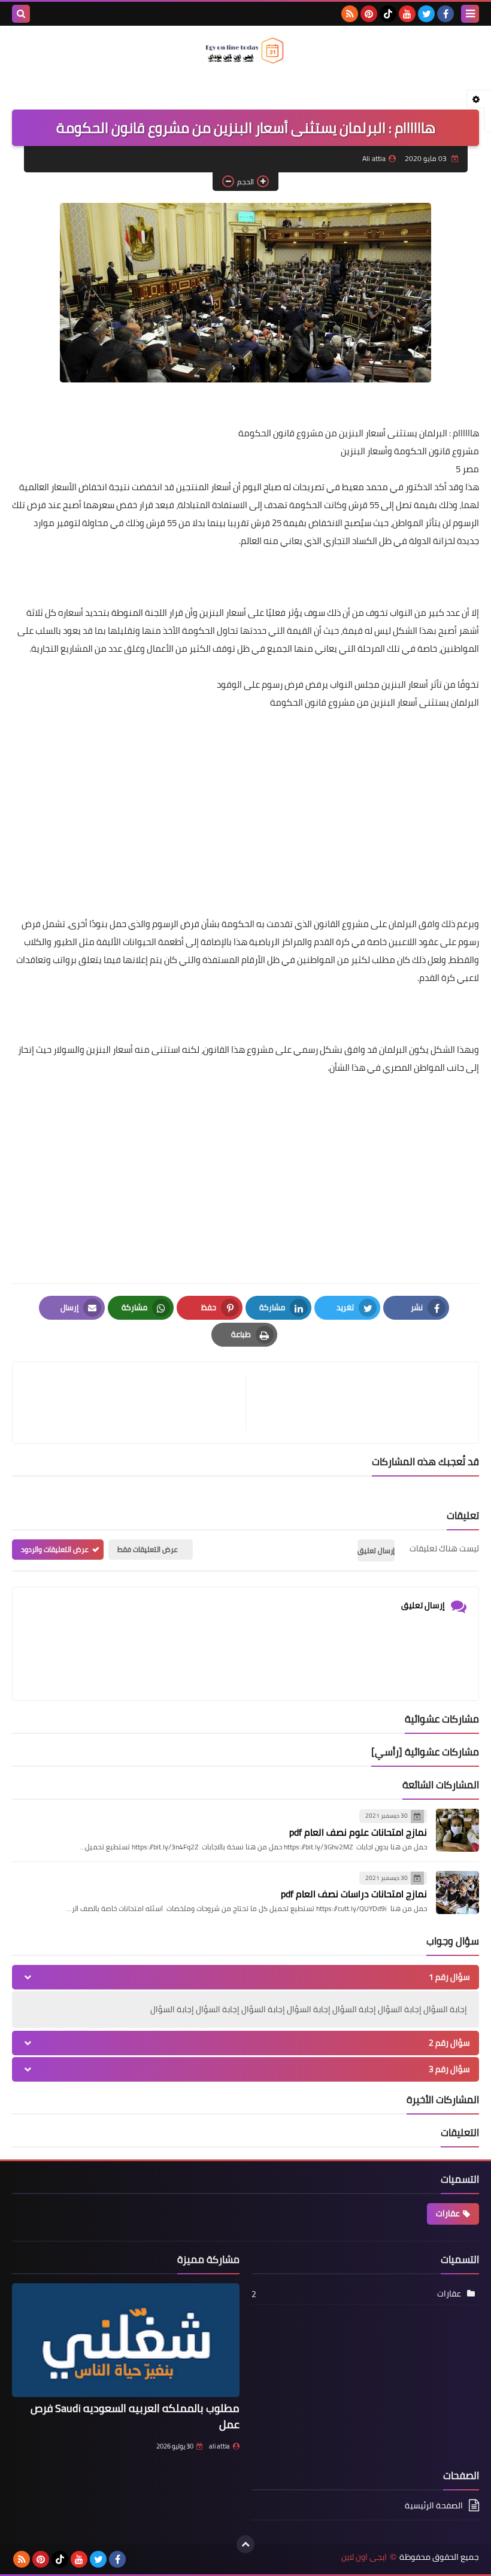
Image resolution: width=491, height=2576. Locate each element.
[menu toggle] (470, 14)
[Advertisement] (245, 831)
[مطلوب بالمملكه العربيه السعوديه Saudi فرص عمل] (126, 2340)
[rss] (350, 14)
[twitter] (426, 14)
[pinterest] (369, 14)
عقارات (448, 2213)
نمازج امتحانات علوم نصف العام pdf (358, 1832)
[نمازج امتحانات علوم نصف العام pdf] (457, 1830)
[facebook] (445, 14)
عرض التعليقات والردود (55, 1549)
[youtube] (407, 14)
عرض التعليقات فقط (148, 1549)
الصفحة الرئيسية (434, 2506)
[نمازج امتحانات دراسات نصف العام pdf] (457, 1892)
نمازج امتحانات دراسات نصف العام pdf (354, 1894)
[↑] (245, 2544)
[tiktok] (388, 14)
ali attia (219, 2446)
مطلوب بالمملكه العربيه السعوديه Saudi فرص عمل (135, 2416)
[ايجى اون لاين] (245, 51)
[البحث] (21, 14)
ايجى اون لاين (364, 2557)
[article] (135, 1403)
